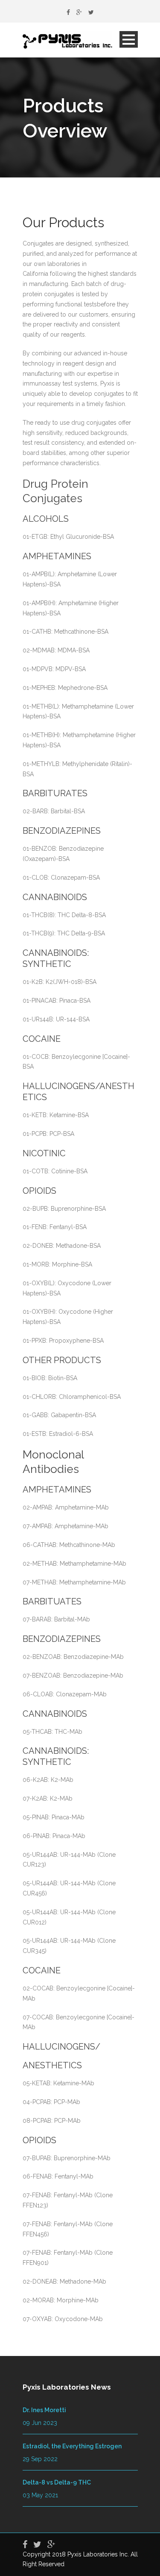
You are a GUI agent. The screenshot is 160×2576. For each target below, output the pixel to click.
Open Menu (129, 39)
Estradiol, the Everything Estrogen (72, 2446)
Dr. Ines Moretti (44, 2410)
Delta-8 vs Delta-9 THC (57, 2482)
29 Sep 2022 (40, 2459)
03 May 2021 (40, 2495)
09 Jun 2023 (40, 2423)
